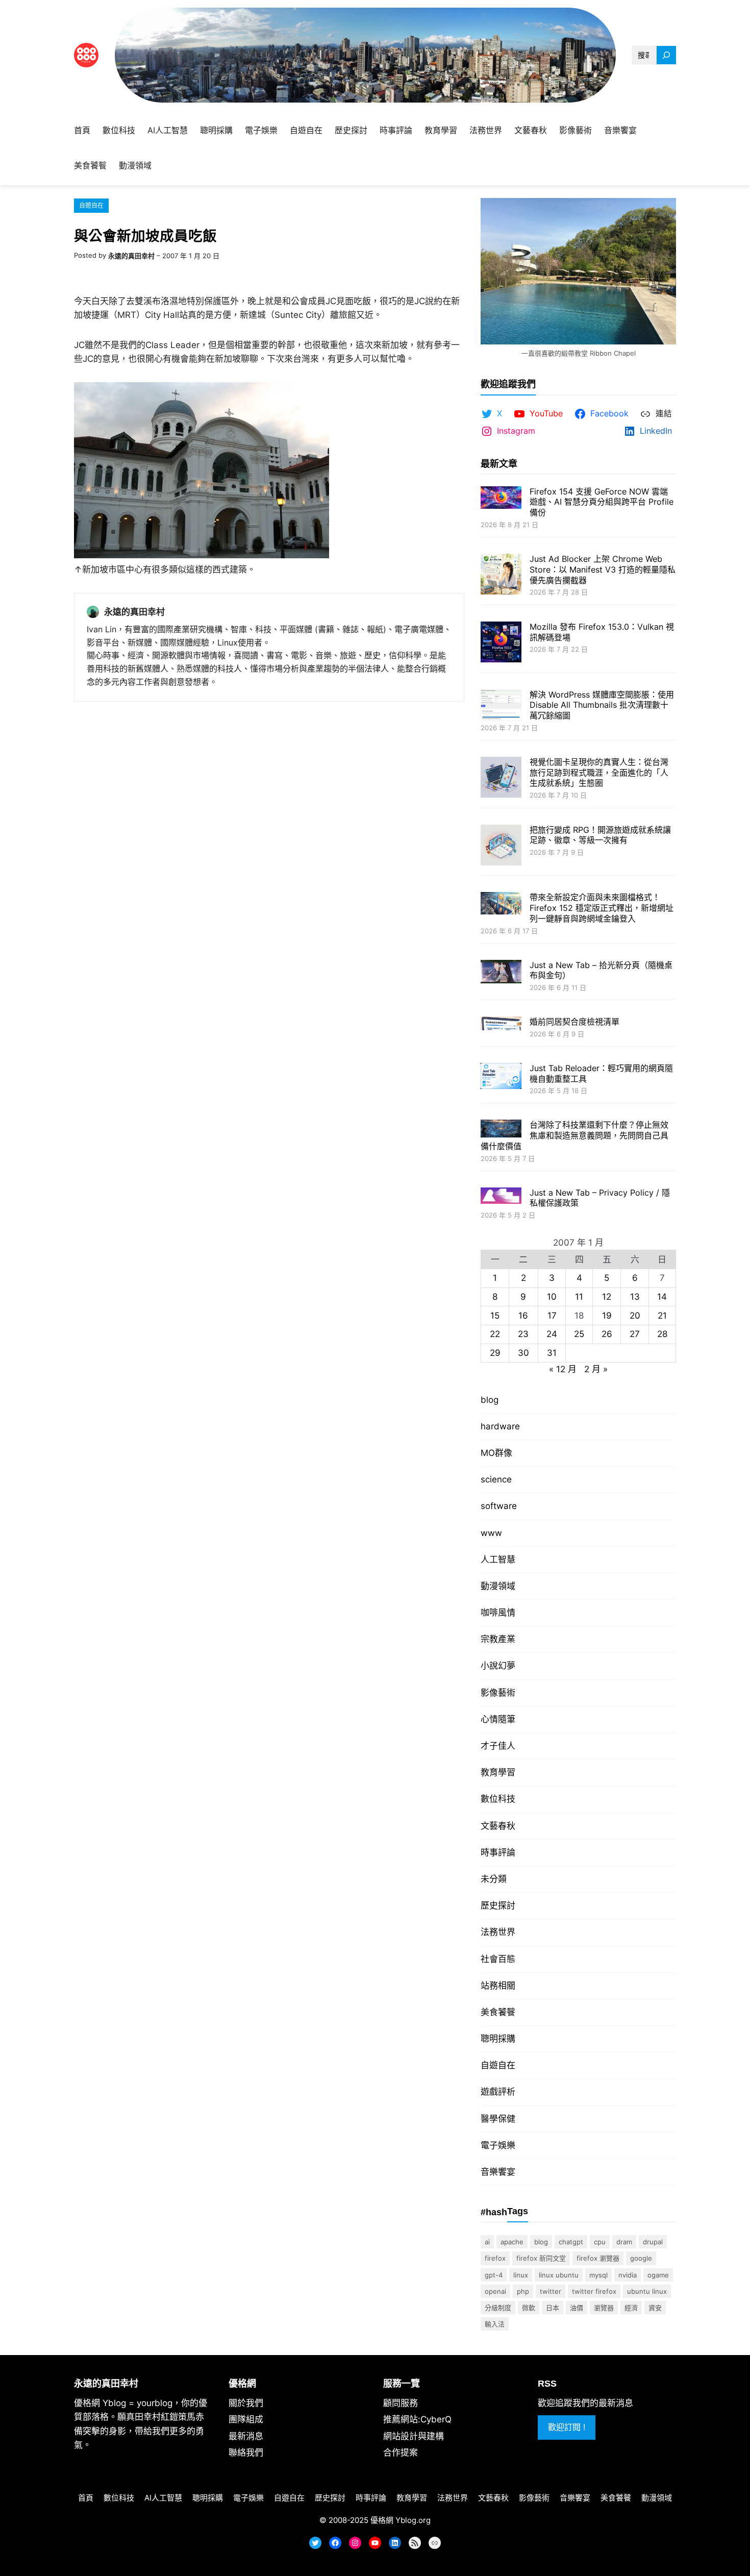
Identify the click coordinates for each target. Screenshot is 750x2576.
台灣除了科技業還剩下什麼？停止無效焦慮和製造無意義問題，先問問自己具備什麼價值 (574, 1135)
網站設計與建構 (414, 2436)
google (641, 2258)
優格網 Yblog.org (401, 2520)
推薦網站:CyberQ (417, 2419)
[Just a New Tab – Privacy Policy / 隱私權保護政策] (501, 1197)
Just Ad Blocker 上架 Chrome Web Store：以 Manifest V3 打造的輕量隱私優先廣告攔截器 (603, 569)
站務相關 (498, 1986)
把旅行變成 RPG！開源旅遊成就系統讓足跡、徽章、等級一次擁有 (600, 835)
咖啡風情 (498, 1613)
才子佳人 (498, 1746)
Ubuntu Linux (647, 2291)
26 (607, 1334)
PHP (523, 2291)
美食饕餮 (498, 2012)
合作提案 (401, 2453)
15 (495, 1316)
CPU (600, 2242)
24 (552, 1334)
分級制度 (498, 2308)
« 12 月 (563, 1369)
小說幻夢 (498, 1666)
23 (523, 1334)
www (491, 1533)
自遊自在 (91, 205)
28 (662, 1334)
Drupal (653, 2242)
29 (495, 1353)
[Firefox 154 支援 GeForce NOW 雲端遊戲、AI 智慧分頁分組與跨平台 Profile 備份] (501, 499)
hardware (500, 1426)
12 (607, 1297)
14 (662, 1297)
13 (635, 1297)
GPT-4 (494, 2275)
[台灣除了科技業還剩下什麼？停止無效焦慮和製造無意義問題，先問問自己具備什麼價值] (501, 1130)
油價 (577, 2308)
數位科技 (498, 1799)
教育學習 (498, 1772)
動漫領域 (498, 1586)
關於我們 (246, 2403)
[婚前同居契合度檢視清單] (501, 1024)
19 (607, 1316)
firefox (495, 2258)
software (499, 1506)
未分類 (494, 1879)
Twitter (551, 2291)
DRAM (624, 2242)
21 (662, 1316)
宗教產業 (498, 1639)
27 (635, 1334)
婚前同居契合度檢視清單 (574, 1022)
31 (552, 1353)
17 (552, 1316)
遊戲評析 (498, 2092)
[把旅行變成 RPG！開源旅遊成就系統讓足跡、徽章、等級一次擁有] (501, 846)
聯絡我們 (246, 2453)
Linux (521, 2275)
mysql (598, 2275)
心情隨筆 (498, 1719)
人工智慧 (498, 1559)
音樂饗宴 (498, 2172)
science (496, 1479)
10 (552, 1297)
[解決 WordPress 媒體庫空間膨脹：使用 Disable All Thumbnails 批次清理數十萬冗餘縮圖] (501, 707)
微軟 (529, 2308)
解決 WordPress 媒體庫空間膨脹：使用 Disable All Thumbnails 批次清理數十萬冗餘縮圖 (602, 705)
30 (523, 1353)
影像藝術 (498, 1693)
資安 (655, 2308)
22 (495, 1334)
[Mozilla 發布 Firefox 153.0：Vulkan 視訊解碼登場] (501, 643)
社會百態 (498, 1959)
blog (490, 1400)
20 (635, 1316)
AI (487, 2242)
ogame (658, 2275)
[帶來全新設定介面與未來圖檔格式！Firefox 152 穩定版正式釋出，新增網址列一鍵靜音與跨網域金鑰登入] (501, 904)
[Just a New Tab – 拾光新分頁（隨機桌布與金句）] (501, 973)
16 (523, 1316)
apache (512, 2242)
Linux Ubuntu (559, 2275)
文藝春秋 (498, 1826)
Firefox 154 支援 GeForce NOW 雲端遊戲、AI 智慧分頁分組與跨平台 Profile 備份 (602, 502)
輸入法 (495, 2324)
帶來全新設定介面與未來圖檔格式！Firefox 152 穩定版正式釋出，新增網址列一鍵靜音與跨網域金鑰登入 (602, 908)
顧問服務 (401, 2403)
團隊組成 (246, 2419)
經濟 (631, 2308)
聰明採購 (498, 2039)
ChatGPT (571, 2242)
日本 (553, 2308)
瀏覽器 (604, 2308)
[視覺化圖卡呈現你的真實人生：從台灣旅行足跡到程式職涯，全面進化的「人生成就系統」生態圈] (501, 778)
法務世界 (498, 1932)
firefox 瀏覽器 (598, 2258)
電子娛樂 (498, 2145)
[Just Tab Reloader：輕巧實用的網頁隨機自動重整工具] (501, 1077)
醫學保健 (498, 2119)
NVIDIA (628, 2275)
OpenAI (495, 2291)
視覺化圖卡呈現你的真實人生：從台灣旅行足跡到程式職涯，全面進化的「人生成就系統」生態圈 (599, 773)
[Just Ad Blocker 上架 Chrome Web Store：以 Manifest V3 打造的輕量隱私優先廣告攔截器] (501, 575)
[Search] (666, 55)
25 (579, 1334)
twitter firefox (594, 2291)
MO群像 (496, 1453)
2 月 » (596, 1369)
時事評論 (498, 1852)
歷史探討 (498, 1905)
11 (579, 1297)
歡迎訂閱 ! (567, 2427)
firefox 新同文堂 (541, 2258)
